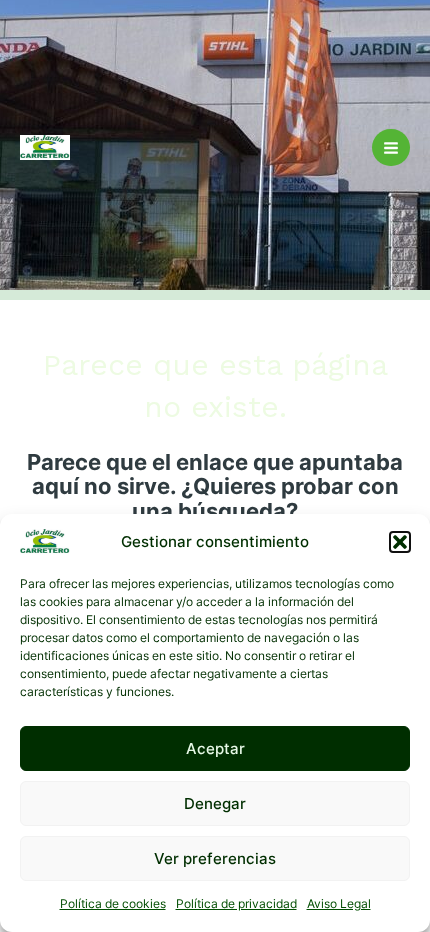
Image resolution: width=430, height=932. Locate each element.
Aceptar (215, 748)
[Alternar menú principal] (391, 148)
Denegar (215, 803)
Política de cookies (113, 903)
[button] (400, 542)
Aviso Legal (339, 903)
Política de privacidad (236, 903)
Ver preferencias (215, 858)
